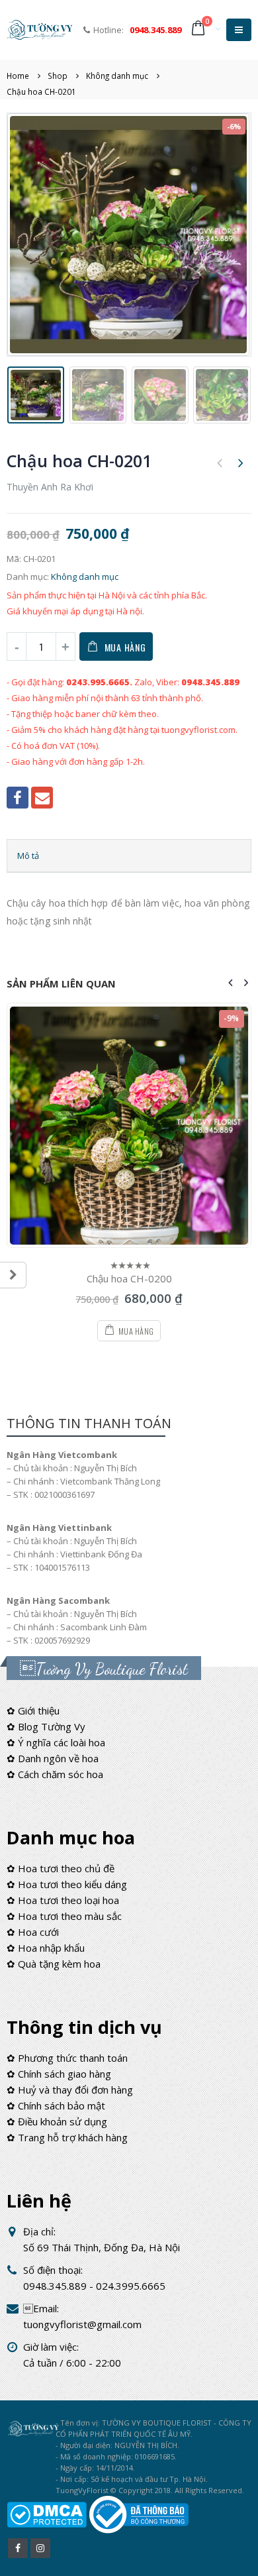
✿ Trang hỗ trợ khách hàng (67, 2137)
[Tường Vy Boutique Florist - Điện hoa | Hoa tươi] (40, 30)
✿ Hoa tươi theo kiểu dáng (67, 1884)
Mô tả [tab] (28, 856)
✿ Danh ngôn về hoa (53, 1758)
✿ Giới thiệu (33, 1710)
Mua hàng (125, 647)
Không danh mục (85, 577)
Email (42, 798)
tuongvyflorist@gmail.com (82, 2324)
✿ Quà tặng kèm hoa (54, 1964)
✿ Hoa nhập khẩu (46, 1948)
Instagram (40, 2548)
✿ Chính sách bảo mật (56, 2105)
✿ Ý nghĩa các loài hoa (56, 1742)
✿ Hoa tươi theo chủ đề (61, 1868)
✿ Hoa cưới (33, 1932)
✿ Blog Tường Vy (46, 1726)
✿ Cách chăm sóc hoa (55, 1774)
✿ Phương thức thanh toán (67, 2058)
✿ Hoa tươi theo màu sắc (64, 1916)
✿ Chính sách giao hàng (59, 2074)
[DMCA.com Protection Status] (47, 2513)
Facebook (18, 798)
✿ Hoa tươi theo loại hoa (63, 1900)
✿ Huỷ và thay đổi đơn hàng (70, 2090)
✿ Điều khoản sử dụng (57, 2121)
